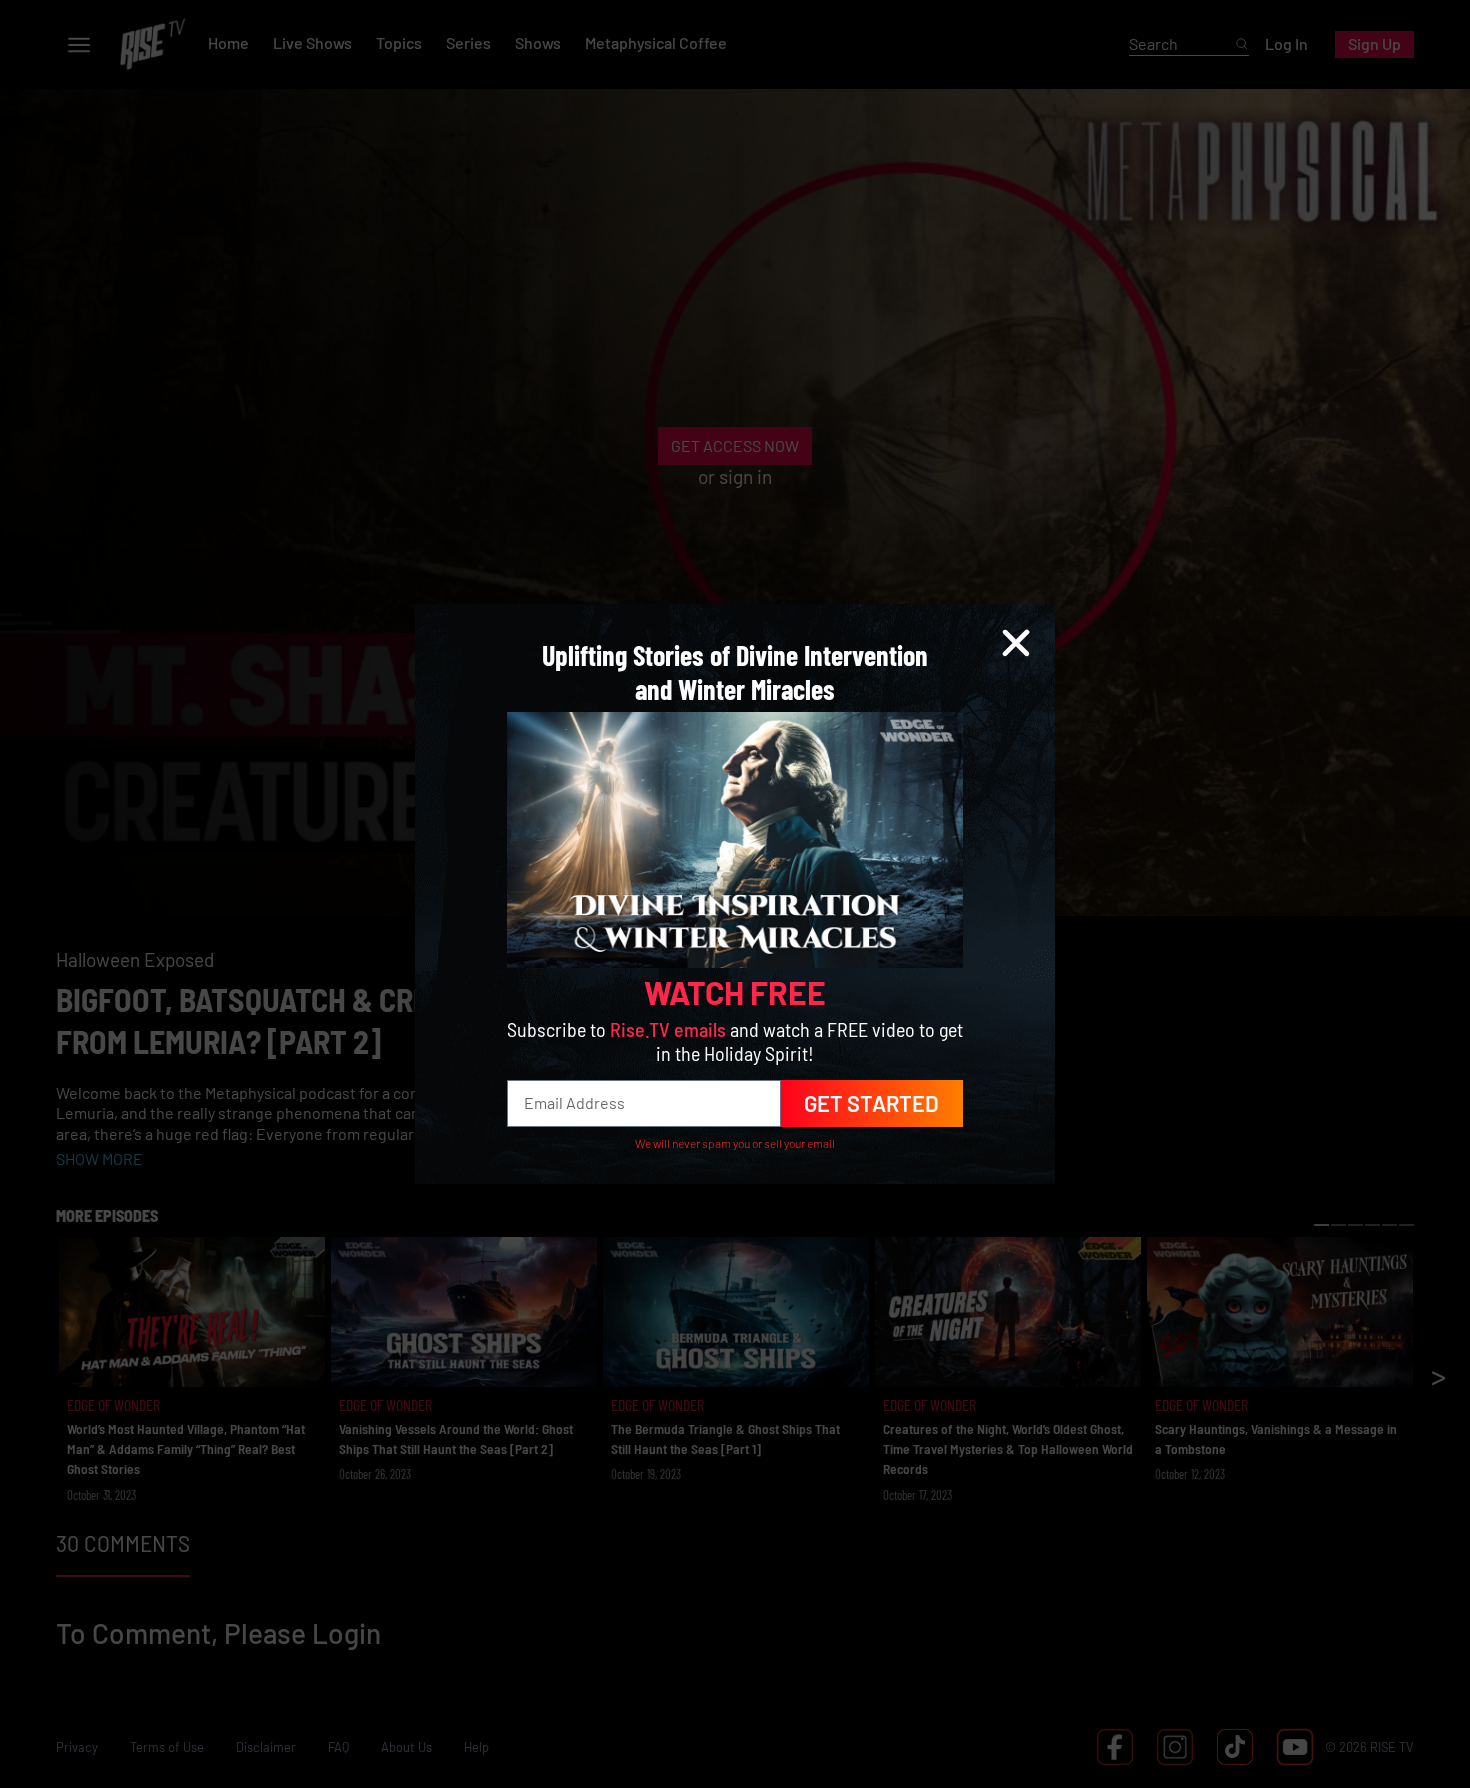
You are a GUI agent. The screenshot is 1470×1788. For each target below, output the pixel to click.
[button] (1016, 643)
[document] (735, 894)
